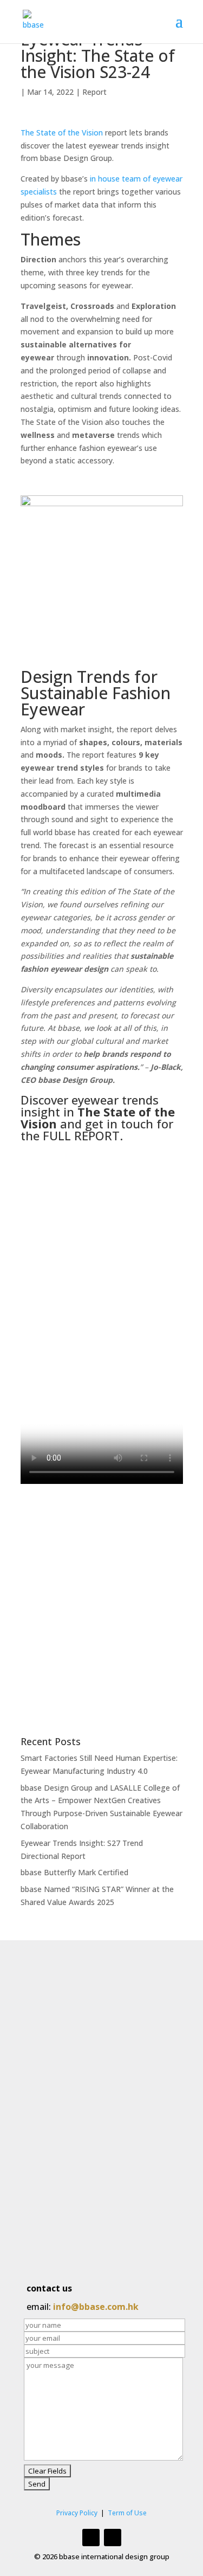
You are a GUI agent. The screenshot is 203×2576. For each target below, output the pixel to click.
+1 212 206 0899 (74, 2166)
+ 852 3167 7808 (74, 2080)
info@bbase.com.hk (96, 2307)
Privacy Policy (77, 2513)
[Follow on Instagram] (91, 2538)
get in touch (119, 1124)
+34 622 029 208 (80, 2236)
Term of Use (127, 2513)
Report (94, 92)
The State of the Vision (62, 133)
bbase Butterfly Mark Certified (74, 1872)
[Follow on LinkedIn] (113, 2538)
